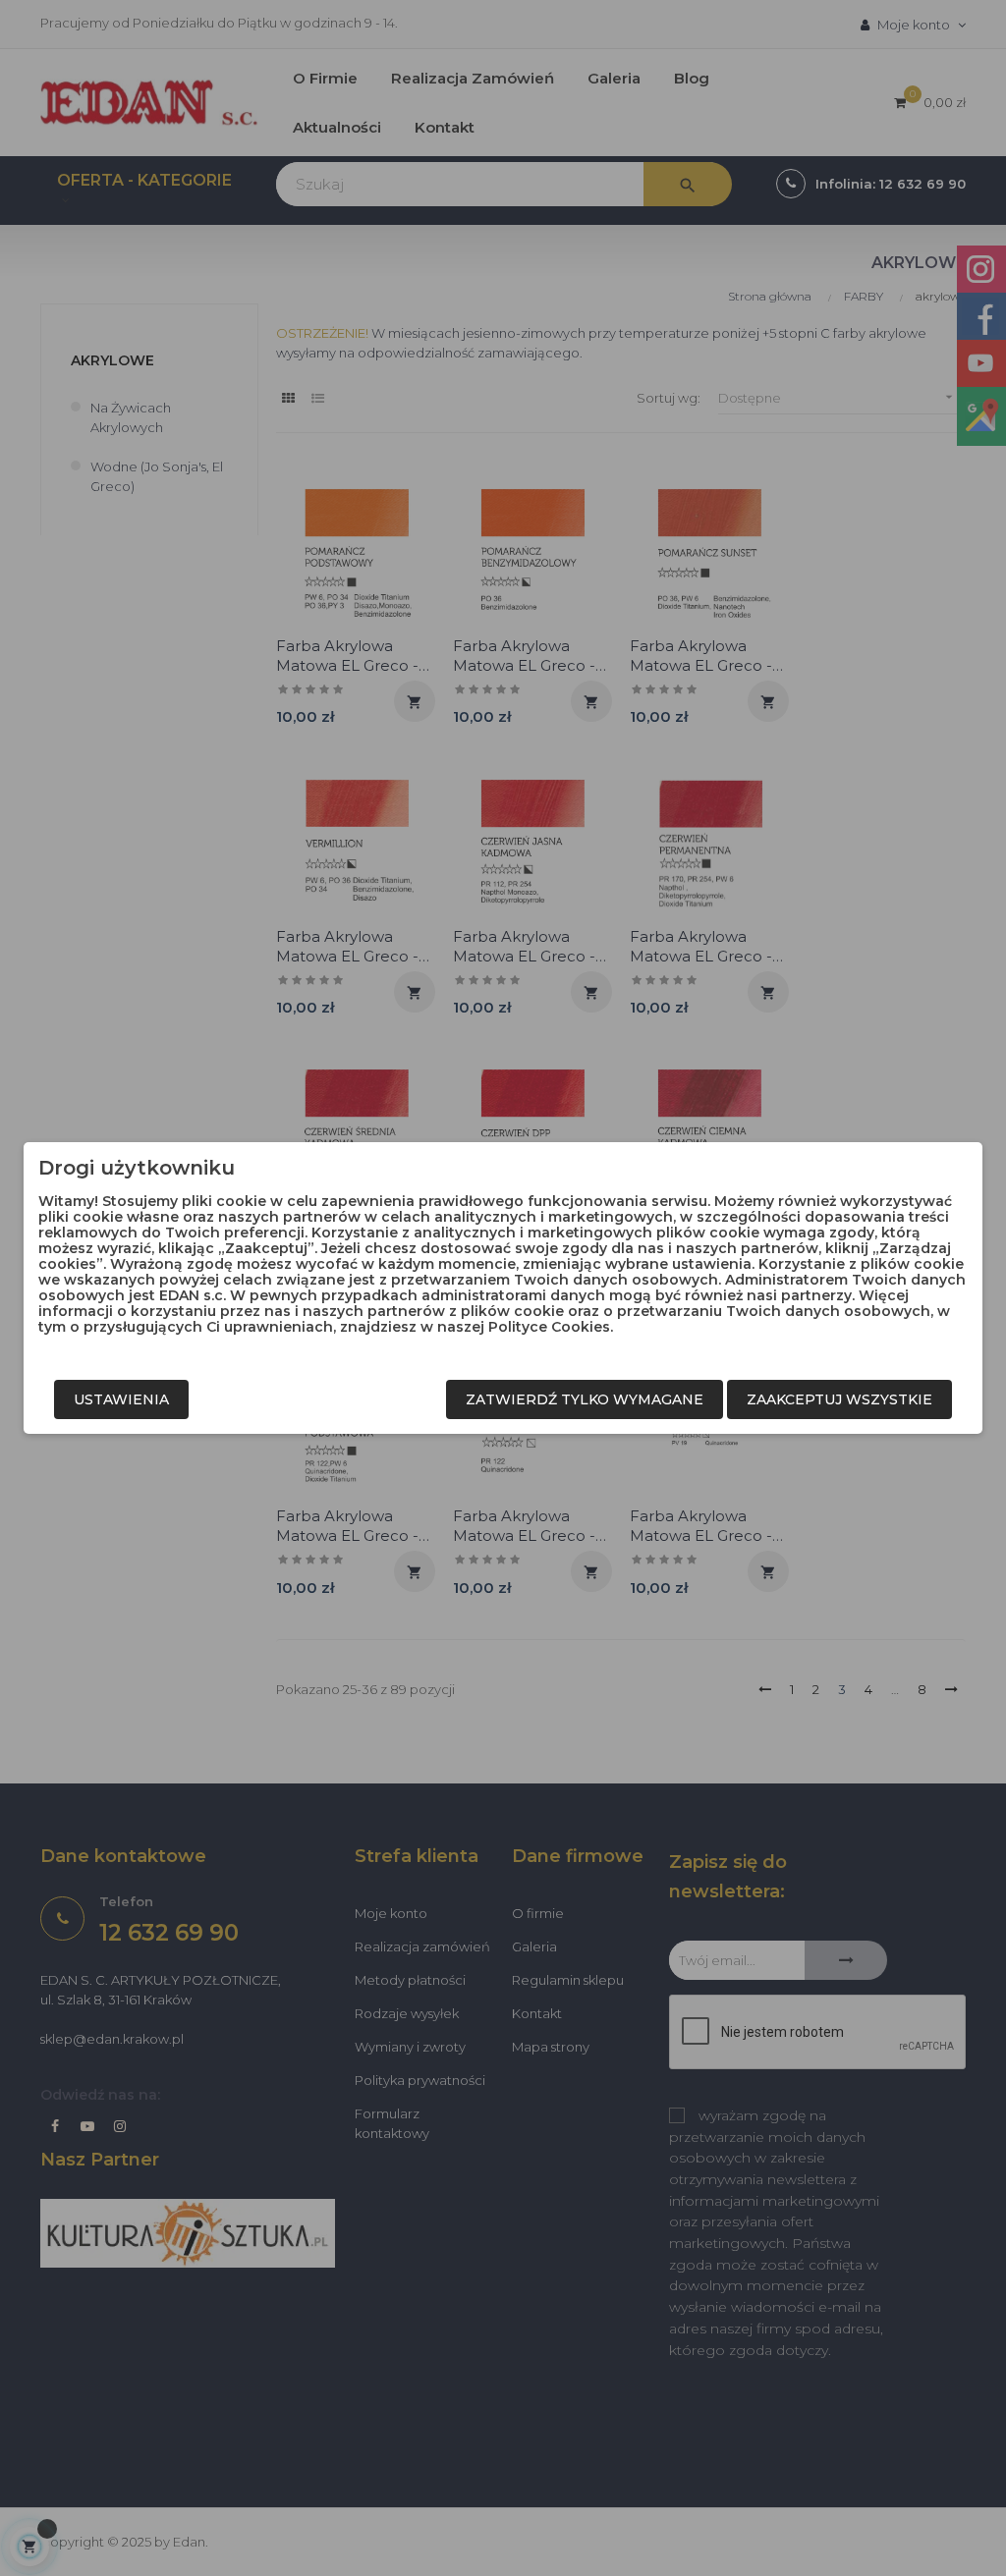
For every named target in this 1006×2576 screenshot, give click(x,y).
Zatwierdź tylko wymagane (585, 1399)
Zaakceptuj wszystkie (839, 1399)
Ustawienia (121, 1399)
